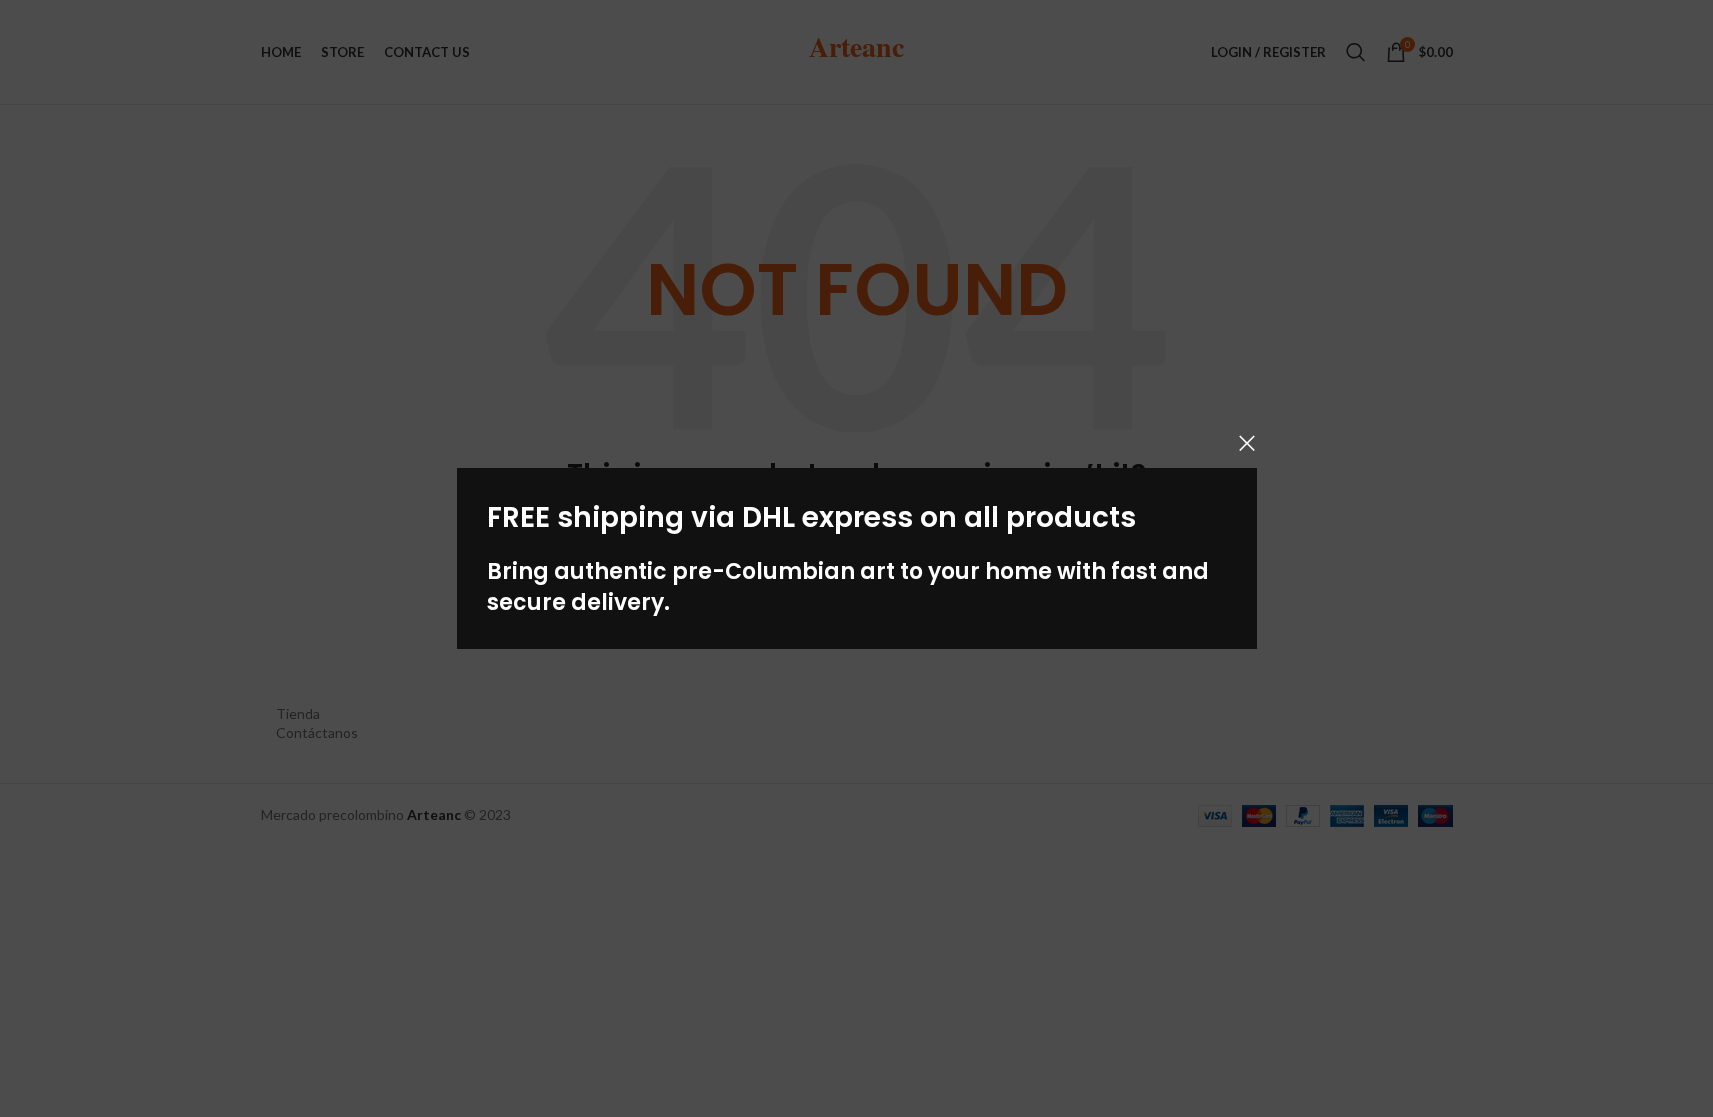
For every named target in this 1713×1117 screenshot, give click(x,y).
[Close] (1247, 443)
